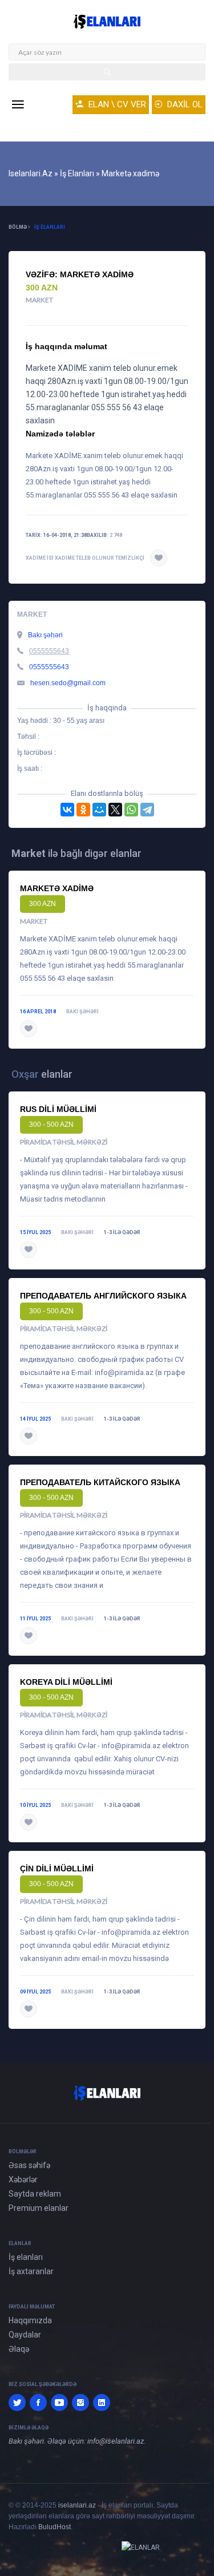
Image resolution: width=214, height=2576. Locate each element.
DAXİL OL (184, 104)
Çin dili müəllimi (57, 1869)
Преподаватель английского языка (103, 1296)
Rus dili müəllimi (58, 1109)
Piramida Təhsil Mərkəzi (64, 1142)
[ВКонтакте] (67, 810)
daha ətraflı (64, 1029)
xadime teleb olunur (84, 558)
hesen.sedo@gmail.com (68, 683)
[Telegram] (147, 810)
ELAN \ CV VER (116, 104)
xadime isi (40, 558)
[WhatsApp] (131, 810)
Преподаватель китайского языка (100, 1482)
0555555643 (49, 651)
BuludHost (54, 2527)
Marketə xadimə (57, 888)
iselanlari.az (77, 2505)
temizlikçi (130, 558)
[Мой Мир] (99, 810)
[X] (115, 810)
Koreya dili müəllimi (66, 1682)
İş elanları (50, 227)
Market (39, 300)
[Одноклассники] (83, 810)
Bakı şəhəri (45, 635)
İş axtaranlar (31, 2271)
